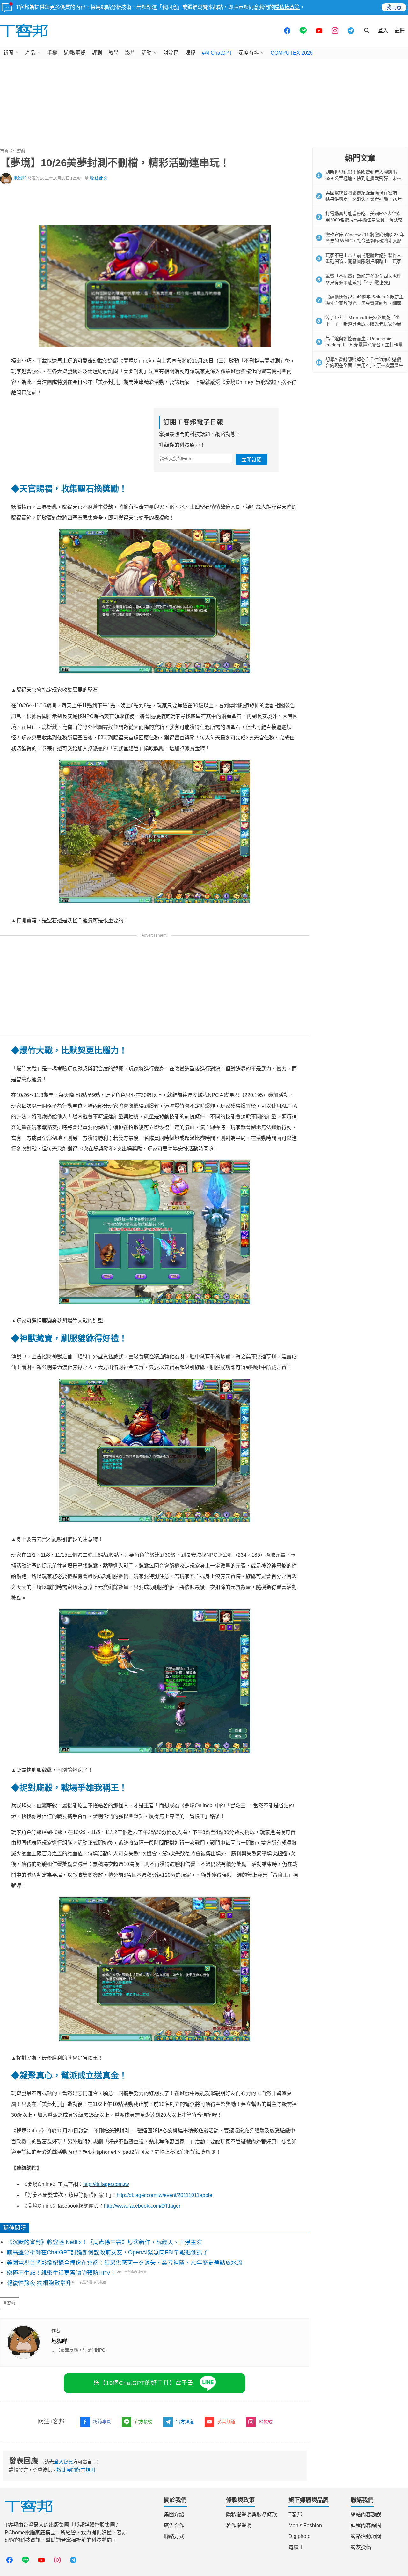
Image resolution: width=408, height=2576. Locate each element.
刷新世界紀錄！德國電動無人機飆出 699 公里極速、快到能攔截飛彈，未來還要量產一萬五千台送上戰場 (363, 178)
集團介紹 (174, 2515)
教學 (113, 53)
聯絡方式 (174, 2536)
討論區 (171, 53)
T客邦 (295, 2515)
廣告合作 (174, 2525)
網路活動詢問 (366, 2536)
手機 (52, 53)
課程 (190, 53)
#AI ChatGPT (217, 53)
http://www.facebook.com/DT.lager (142, 2206)
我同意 (394, 7)
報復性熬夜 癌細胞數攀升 (39, 2283)
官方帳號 (143, 2422)
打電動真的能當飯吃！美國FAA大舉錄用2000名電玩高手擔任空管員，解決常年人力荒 (364, 220)
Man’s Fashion (305, 2525)
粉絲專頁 (102, 2422)
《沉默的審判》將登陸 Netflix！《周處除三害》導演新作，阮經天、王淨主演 (104, 2242)
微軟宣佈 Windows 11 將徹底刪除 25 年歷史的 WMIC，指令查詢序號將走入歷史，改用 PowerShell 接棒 (365, 241)
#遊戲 (10, 2303)
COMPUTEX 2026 (292, 53)
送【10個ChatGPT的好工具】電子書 (144, 2383)
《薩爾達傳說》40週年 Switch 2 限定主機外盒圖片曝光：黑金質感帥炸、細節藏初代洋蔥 (364, 303)
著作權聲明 (239, 2525)
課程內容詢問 (366, 2525)
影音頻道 (226, 2422)
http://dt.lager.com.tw (106, 2184)
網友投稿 (361, 2547)
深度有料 (249, 53)
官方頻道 (185, 2422)
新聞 (8, 53)
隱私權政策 (287, 7)
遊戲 (21, 151)
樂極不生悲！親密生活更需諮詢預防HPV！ (61, 2273)
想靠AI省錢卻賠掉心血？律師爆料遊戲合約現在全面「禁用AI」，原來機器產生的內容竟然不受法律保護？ (364, 366)
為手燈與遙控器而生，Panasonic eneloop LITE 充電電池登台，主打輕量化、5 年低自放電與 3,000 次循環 (364, 345)
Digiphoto (299, 2536)
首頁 (4, 151)
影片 (130, 53)
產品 (30, 53)
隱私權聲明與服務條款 (251, 2515)
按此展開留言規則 (76, 2470)
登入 (383, 30)
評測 (97, 53)
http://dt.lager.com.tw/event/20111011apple (164, 2195)
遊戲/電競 (75, 53)
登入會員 (63, 2462)
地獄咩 (20, 178)
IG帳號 (266, 2422)
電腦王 (296, 2547)
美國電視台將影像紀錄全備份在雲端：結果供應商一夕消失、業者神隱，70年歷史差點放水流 (125, 2263)
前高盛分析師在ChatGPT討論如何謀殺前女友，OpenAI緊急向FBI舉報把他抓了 (107, 2252)
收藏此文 (99, 178)
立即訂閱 (251, 460)
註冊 (400, 30)
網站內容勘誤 (366, 2515)
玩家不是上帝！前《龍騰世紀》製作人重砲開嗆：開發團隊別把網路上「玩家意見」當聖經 (363, 262)
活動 (147, 53)
